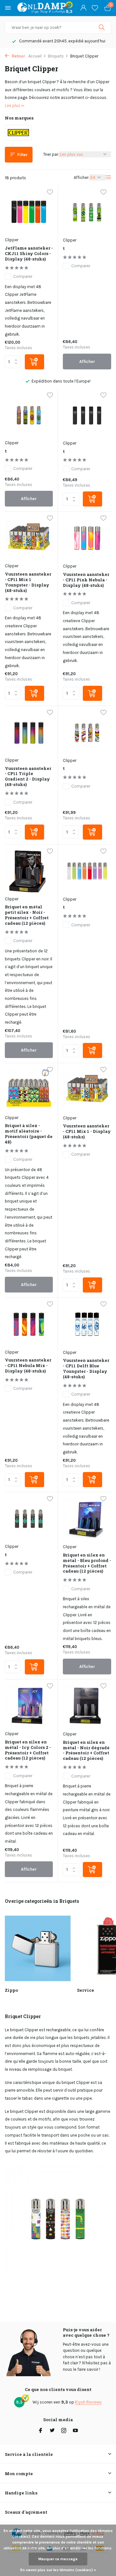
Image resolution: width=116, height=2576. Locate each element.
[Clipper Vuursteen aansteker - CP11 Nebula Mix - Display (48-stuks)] (29, 1324)
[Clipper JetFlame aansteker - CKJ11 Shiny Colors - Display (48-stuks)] (29, 212)
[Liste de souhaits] (95, 8)
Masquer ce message (58, 2559)
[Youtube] (75, 2431)
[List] (108, 177)
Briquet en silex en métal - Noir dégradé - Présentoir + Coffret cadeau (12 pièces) (86, 1751)
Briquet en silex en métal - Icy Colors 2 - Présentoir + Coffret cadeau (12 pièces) (28, 1750)
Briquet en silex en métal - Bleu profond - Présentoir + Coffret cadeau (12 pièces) (87, 1563)
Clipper (12, 240)
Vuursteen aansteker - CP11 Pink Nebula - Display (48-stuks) (86, 580)
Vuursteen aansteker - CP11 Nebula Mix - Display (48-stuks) (28, 1366)
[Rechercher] (102, 27)
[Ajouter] (34, 362)
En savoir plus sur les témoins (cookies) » (58, 2570)
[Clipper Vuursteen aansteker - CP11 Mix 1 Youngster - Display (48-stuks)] (29, 538)
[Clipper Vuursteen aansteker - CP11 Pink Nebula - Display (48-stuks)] (87, 538)
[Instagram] (64, 2431)
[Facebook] (41, 2431)
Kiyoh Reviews (88, 2402)
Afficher (87, 362)
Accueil (35, 56)
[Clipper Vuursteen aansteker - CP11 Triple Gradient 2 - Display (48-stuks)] (29, 732)
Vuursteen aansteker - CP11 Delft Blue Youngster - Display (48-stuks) (86, 1369)
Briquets (56, 56)
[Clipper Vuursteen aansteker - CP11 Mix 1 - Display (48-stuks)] (87, 1090)
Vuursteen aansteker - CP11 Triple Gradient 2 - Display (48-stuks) (28, 777)
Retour (18, 56)
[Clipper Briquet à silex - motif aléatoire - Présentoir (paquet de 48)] (29, 1089)
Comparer (23, 276)
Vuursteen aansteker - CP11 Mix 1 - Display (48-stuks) (87, 1131)
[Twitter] (52, 2431)
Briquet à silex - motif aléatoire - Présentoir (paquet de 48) (29, 1134)
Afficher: (82, 177)
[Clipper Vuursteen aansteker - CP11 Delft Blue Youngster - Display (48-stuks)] (87, 1324)
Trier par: (51, 154)
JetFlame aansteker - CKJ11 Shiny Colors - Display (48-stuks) (29, 254)
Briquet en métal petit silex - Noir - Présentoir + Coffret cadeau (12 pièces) (27, 915)
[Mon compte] (83, 8)
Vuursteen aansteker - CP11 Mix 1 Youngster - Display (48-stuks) (28, 582)
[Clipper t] (87, 212)
